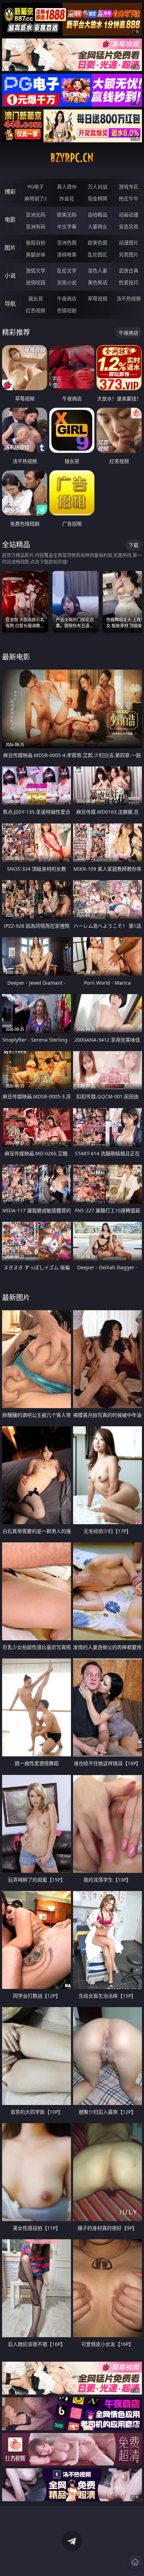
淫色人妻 (98, 270)
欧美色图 (98, 242)
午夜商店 (67, 298)
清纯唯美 (67, 254)
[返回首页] (135, 2562)
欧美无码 (67, 215)
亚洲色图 (67, 242)
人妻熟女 (98, 226)
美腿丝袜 (36, 254)
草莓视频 (98, 298)
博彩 (10, 192)
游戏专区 (129, 187)
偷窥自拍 (36, 242)
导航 (10, 304)
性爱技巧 (129, 282)
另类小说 (67, 282)
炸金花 (67, 198)
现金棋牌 (98, 198)
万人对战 (98, 187)
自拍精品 (98, 215)
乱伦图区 (98, 254)
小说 (10, 276)
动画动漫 (129, 215)
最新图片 (16, 1297)
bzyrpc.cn (72, 158)
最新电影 (16, 657)
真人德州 (67, 187)
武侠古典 (129, 270)
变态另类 (129, 226)
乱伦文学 (67, 270)
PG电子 (36, 187)
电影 (10, 220)
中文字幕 (67, 226)
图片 (10, 248)
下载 (134, 545)
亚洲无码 (36, 215)
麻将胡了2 (36, 198)
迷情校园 (36, 282)
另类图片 (129, 254)
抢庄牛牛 (129, 198)
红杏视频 (36, 310)
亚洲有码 (36, 226)
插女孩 (36, 298)
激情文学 (36, 270)
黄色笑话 (98, 282)
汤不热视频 (129, 298)
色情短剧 (67, 310)
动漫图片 (129, 242)
